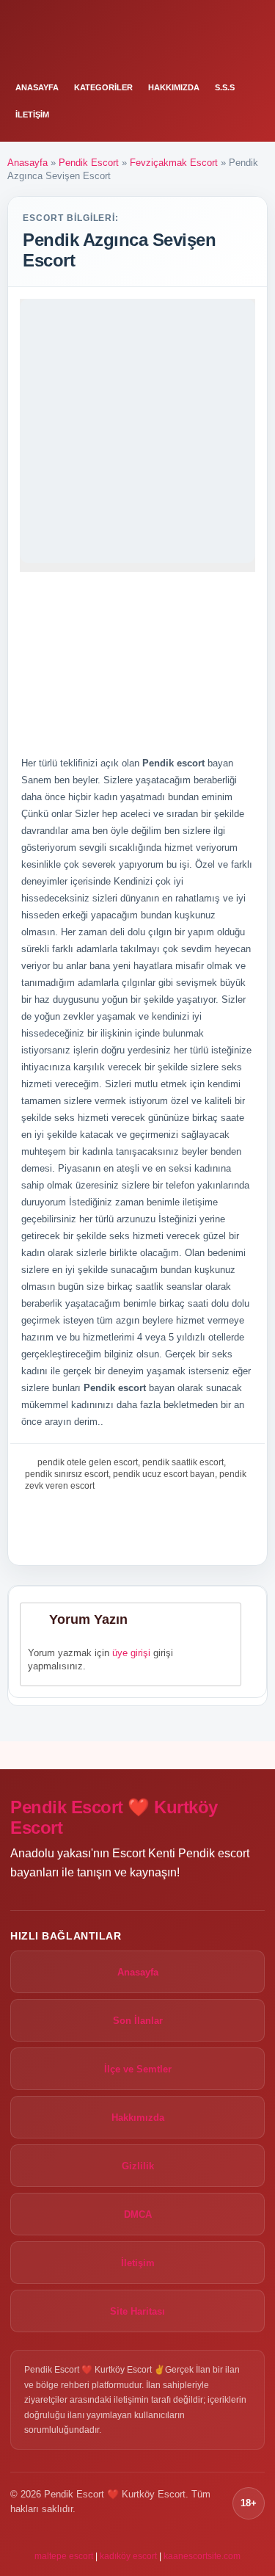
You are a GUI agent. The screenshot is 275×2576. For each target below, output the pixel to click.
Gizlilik (138, 2166)
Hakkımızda (174, 87)
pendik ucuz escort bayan (164, 1474)
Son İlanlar (138, 2021)
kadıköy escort (128, 2556)
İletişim (32, 115)
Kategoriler (103, 87)
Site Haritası (137, 2311)
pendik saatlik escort (183, 1462)
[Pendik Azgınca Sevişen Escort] (137, 431)
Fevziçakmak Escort (174, 163)
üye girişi (131, 1653)
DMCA (138, 2214)
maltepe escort (64, 2556)
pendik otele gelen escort (88, 1462)
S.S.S (225, 87)
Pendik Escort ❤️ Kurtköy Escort (114, 1817)
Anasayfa (37, 87)
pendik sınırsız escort (67, 1474)
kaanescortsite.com (202, 2556)
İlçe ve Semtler (138, 2069)
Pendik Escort (89, 163)
